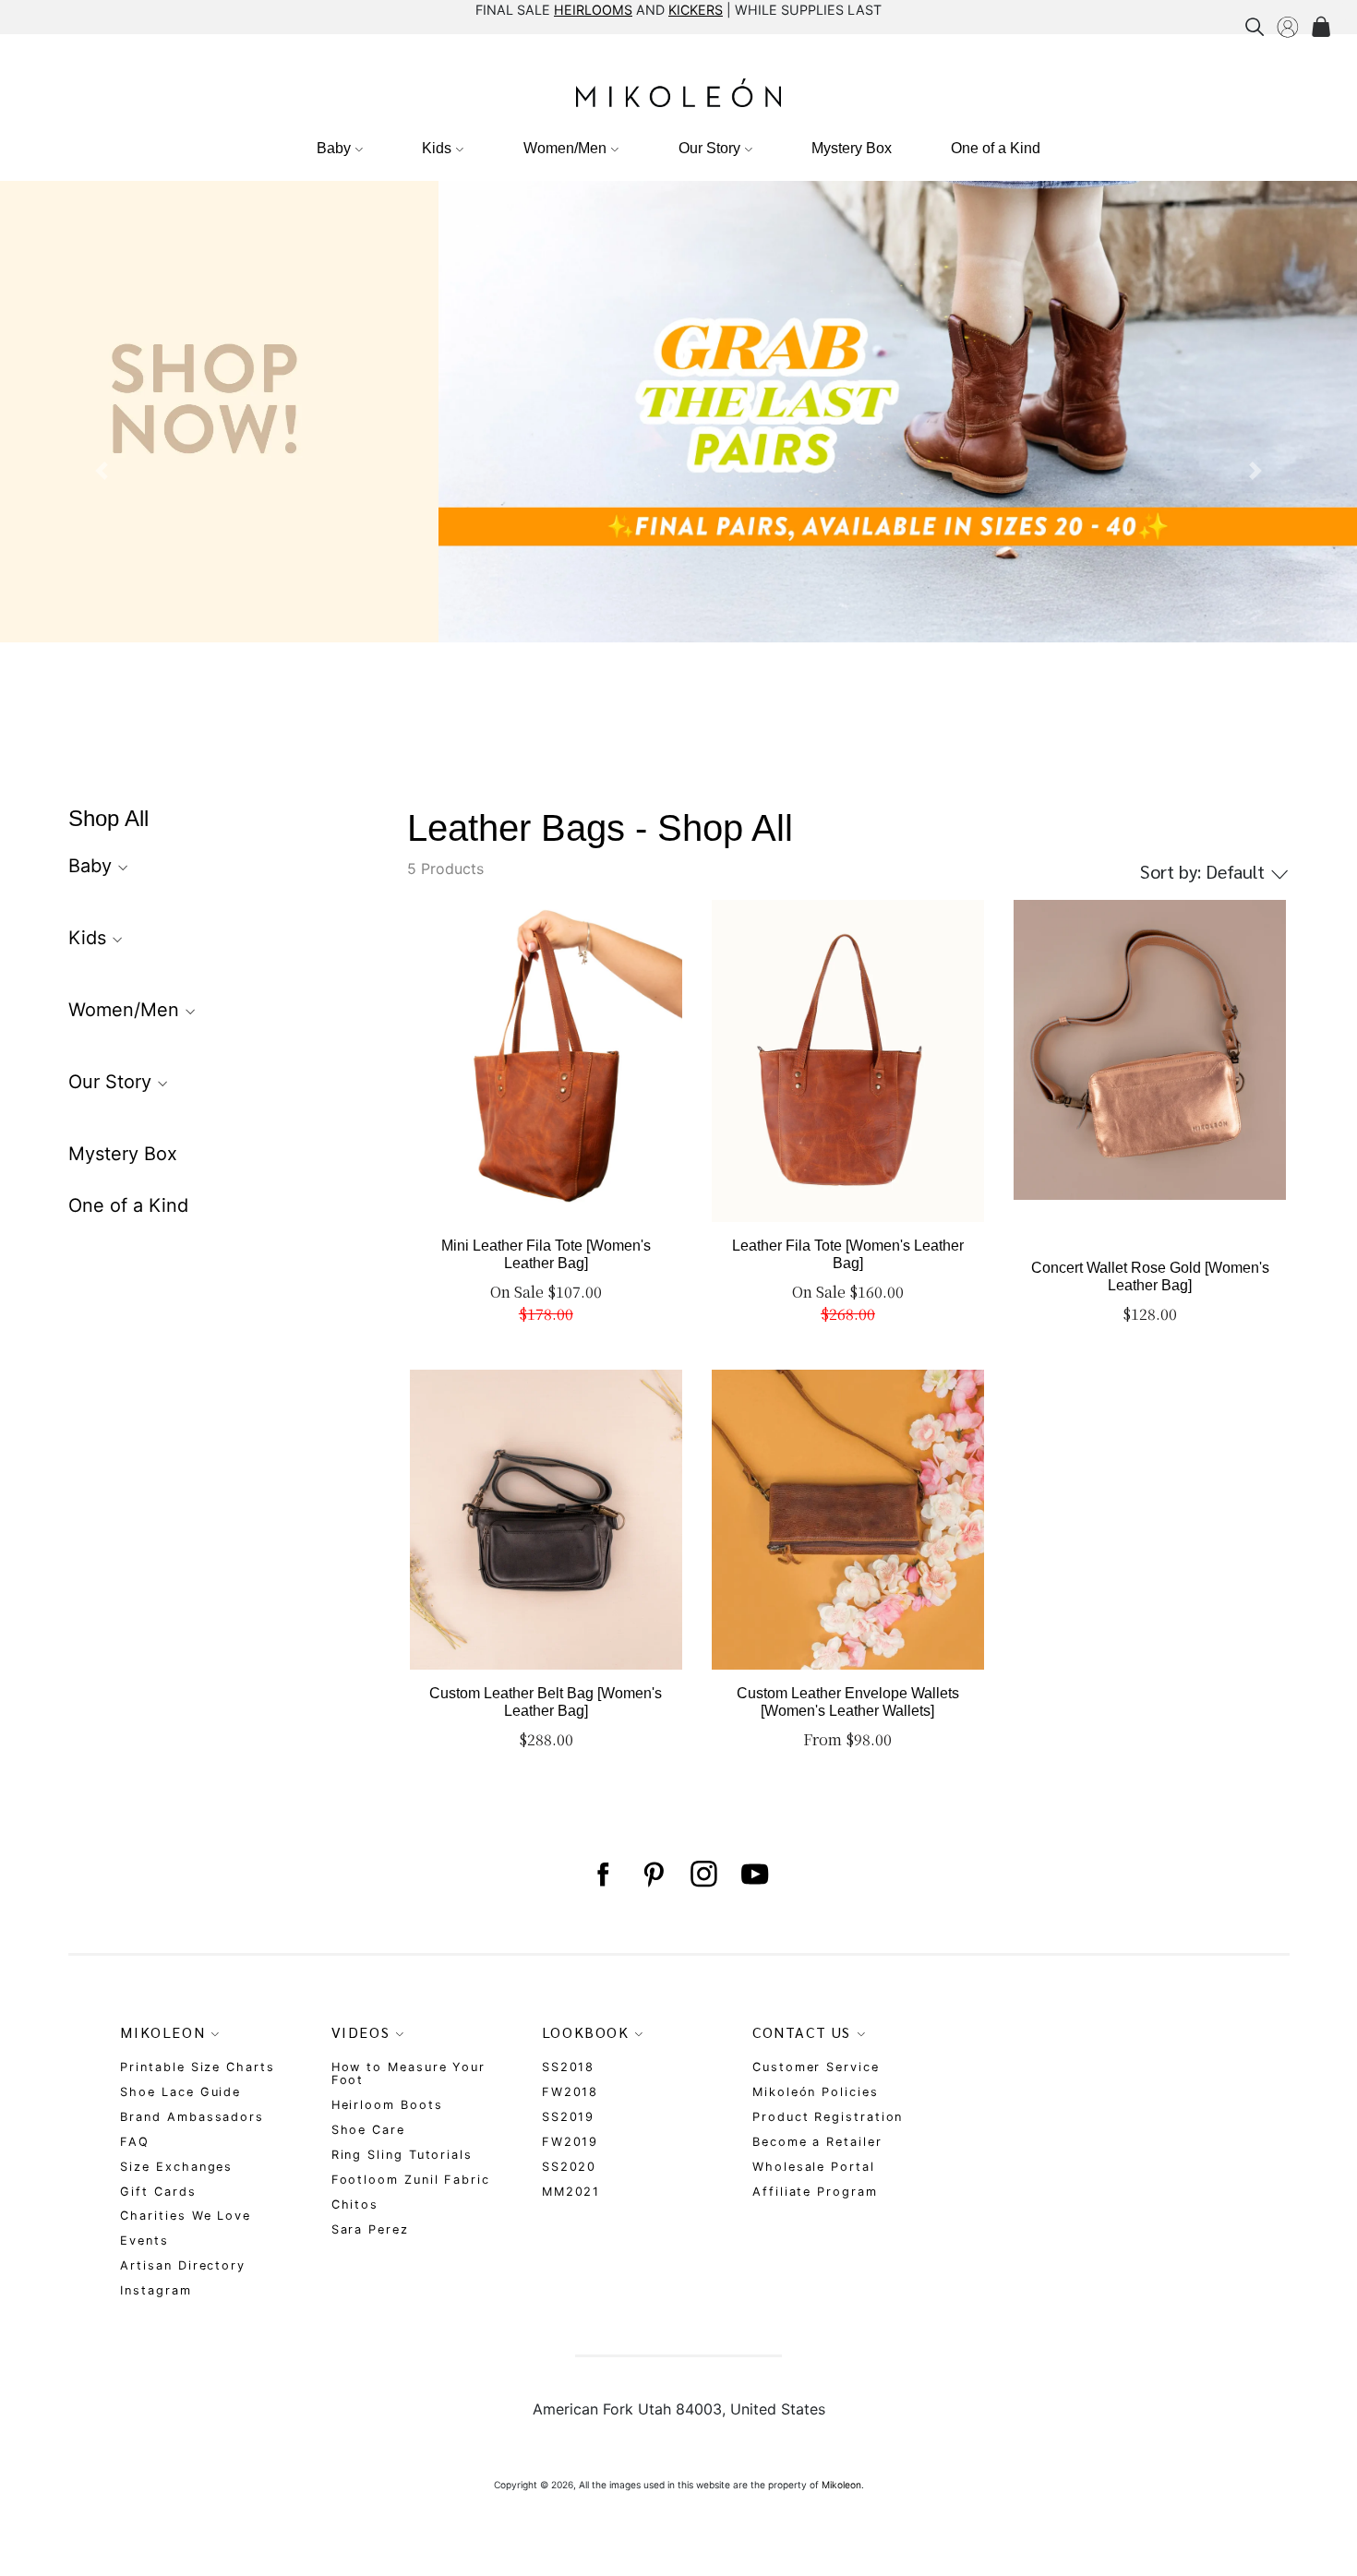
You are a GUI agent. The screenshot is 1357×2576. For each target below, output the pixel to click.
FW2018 (570, 2092)
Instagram (156, 2290)
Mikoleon (841, 2485)
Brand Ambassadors (192, 2117)
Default (1205, 871)
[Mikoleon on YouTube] (755, 1875)
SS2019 (569, 2117)
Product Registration (828, 2117)
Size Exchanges (176, 2167)
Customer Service (816, 2067)
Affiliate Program (815, 2192)
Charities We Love (186, 2216)
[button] (102, 471)
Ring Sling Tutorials (402, 2155)
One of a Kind (996, 148)
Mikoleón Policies (816, 2092)
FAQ (135, 2142)
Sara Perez (370, 2229)
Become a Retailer (817, 2142)
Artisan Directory (183, 2265)
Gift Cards (158, 2192)
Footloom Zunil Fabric (411, 2180)
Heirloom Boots (387, 2105)
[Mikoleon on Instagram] (704, 1875)
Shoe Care (368, 2130)
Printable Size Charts (197, 2067)
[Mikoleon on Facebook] (602, 1875)
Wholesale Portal (814, 2167)
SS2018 (569, 2067)
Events (144, 2241)
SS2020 (570, 2167)
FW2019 (570, 2142)
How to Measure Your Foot (408, 2073)
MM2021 (571, 2192)
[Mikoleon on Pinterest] (653, 1875)
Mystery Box (852, 148)
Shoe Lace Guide (180, 2092)
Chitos (355, 2205)
